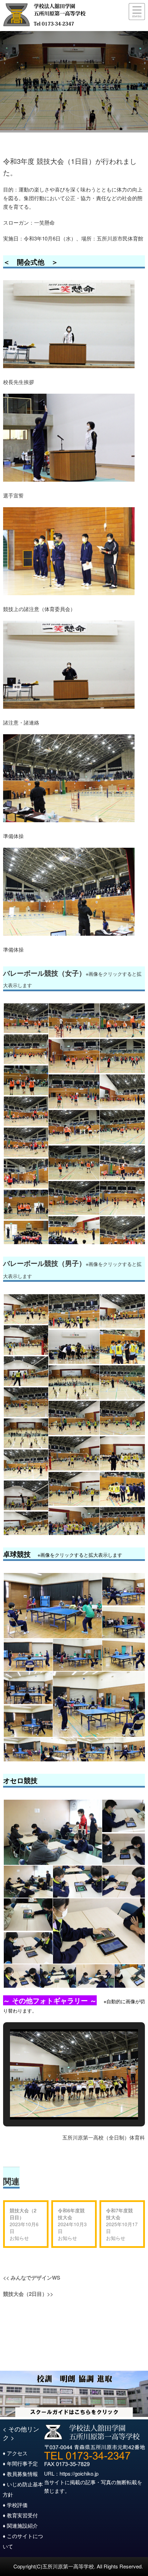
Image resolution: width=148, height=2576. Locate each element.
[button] (58, 2101)
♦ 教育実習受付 (20, 2515)
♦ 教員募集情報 (20, 2474)
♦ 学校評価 (15, 2505)
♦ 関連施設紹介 (20, 2525)
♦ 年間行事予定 (20, 2463)
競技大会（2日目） (23, 2214)
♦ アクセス (15, 2453)
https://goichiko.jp (79, 2473)
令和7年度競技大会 (119, 2214)
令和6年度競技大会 (71, 2214)
